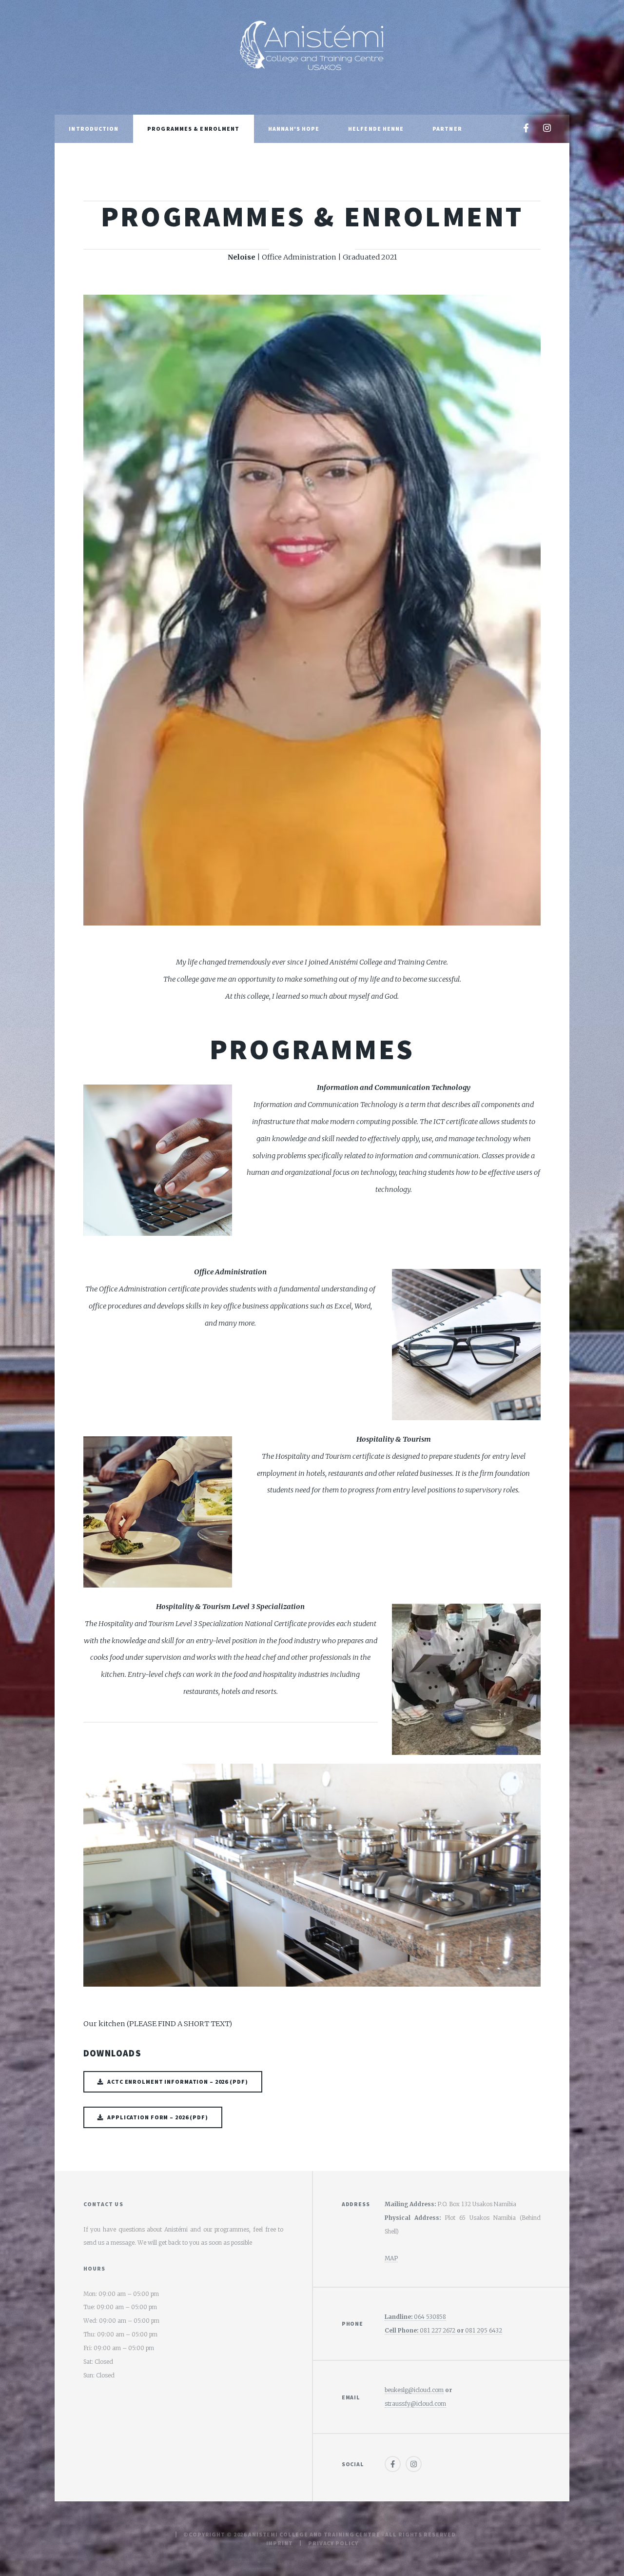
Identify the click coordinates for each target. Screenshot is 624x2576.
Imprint (280, 2543)
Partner (447, 129)
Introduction (94, 129)
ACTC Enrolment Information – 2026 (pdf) (177, 2082)
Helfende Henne (376, 129)
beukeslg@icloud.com (414, 2390)
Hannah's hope (294, 129)
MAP (391, 2258)
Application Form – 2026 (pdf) (158, 2117)
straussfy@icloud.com (415, 2404)
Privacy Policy (333, 2543)
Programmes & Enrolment (193, 129)
